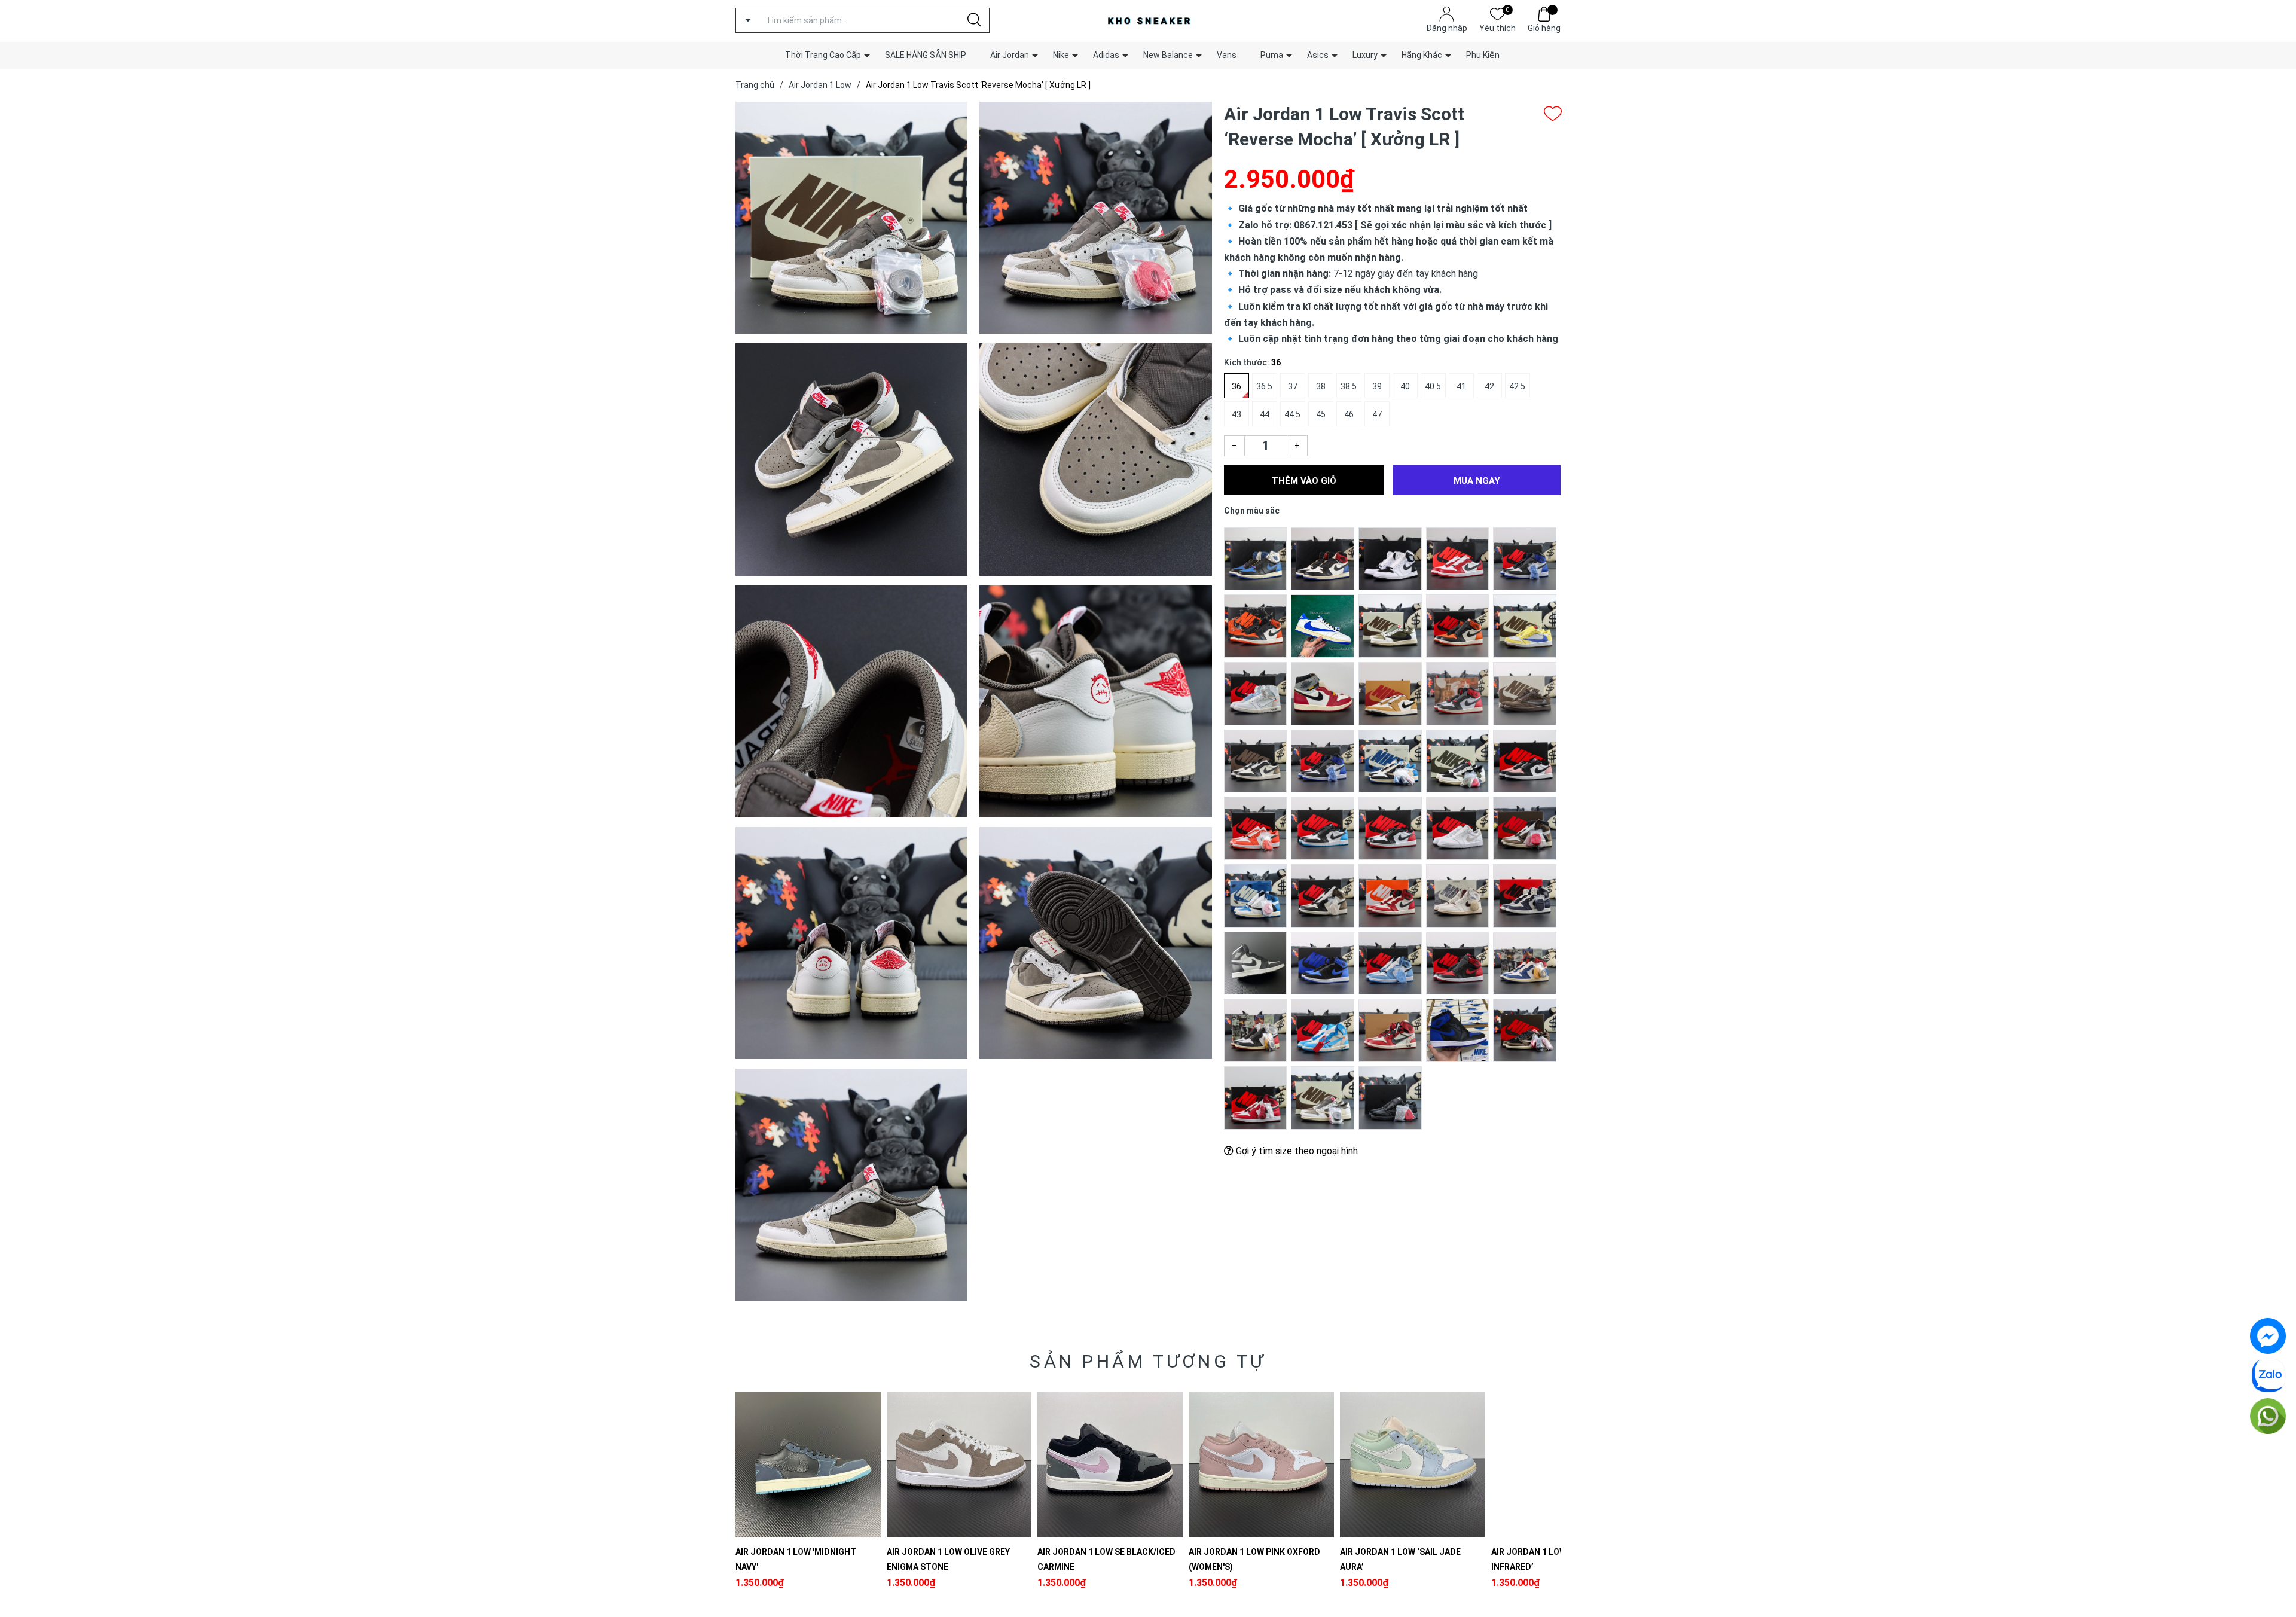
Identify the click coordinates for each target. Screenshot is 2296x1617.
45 (1321, 414)
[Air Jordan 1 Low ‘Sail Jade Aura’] (1413, 1465)
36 (1236, 386)
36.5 (1264, 386)
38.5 (1349, 386)
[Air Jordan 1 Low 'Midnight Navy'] (808, 1465)
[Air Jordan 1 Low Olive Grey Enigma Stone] (959, 1465)
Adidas (1106, 55)
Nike (1061, 55)
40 (1405, 386)
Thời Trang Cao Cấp (823, 55)
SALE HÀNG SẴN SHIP (926, 55)
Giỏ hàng (1544, 28)
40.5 (1433, 386)
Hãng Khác (1422, 55)
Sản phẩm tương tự (1148, 1361)
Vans (1227, 55)
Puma (1272, 55)
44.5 (1292, 414)
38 (1321, 386)
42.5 (1517, 386)
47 (1377, 414)
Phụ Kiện (1483, 55)
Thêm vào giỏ (1304, 481)
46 (1349, 414)
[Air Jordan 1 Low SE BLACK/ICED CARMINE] (1110, 1465)
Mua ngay (1477, 481)
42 (1489, 386)
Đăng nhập (1447, 28)
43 (1236, 414)
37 (1293, 386)
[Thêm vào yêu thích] (1553, 114)
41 (1461, 386)
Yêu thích (1497, 27)
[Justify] (974, 20)
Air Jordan (1010, 55)
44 (1265, 414)
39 (1377, 386)
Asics (1318, 55)
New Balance (1168, 55)
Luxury (1365, 55)
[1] (1256, 558)
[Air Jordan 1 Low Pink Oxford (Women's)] (1261, 1465)
